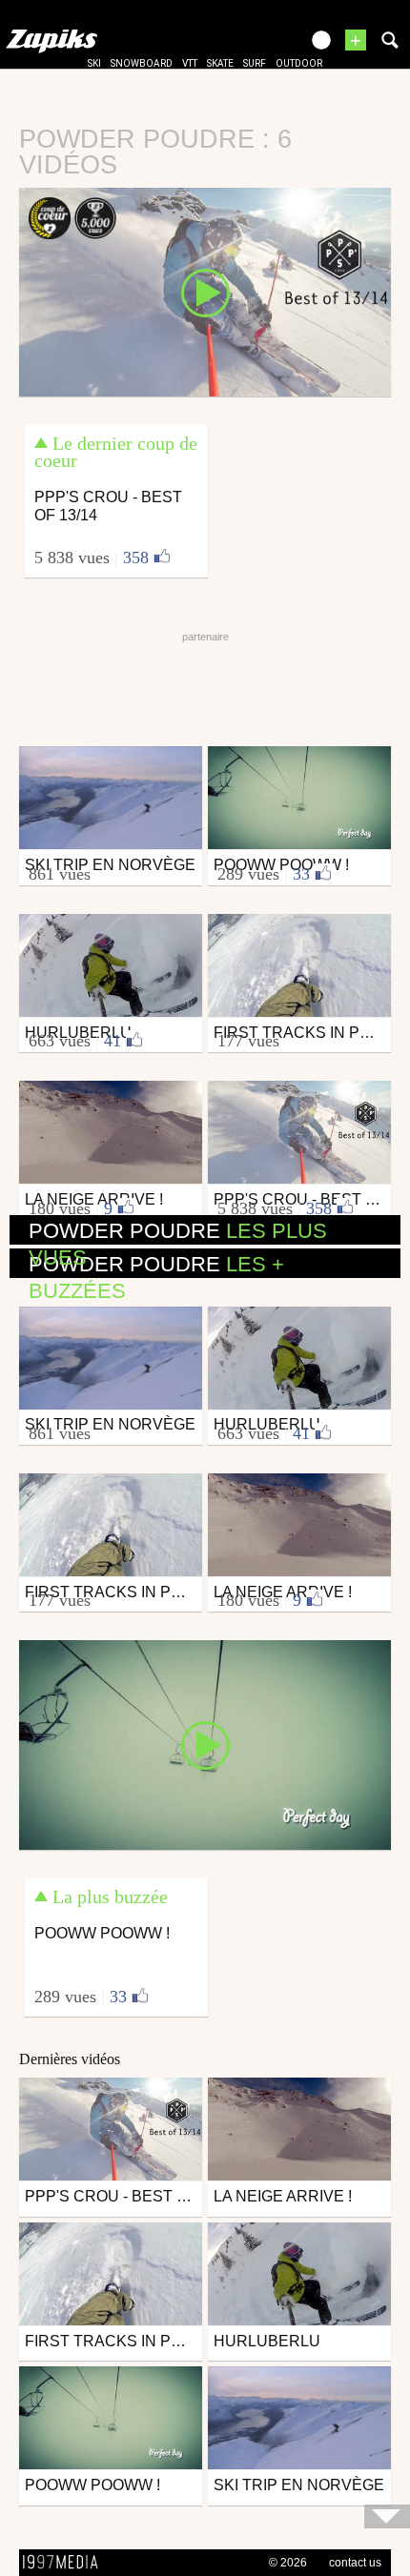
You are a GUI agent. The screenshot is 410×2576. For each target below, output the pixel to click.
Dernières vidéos (70, 2059)
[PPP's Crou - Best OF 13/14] (205, 291)
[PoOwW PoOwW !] (205, 1744)
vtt (190, 63)
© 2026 (288, 2563)
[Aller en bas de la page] (387, 2516)
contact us (355, 2563)
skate (220, 63)
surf (255, 63)
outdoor (299, 63)
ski (94, 63)
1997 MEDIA (66, 2563)
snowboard (142, 63)
